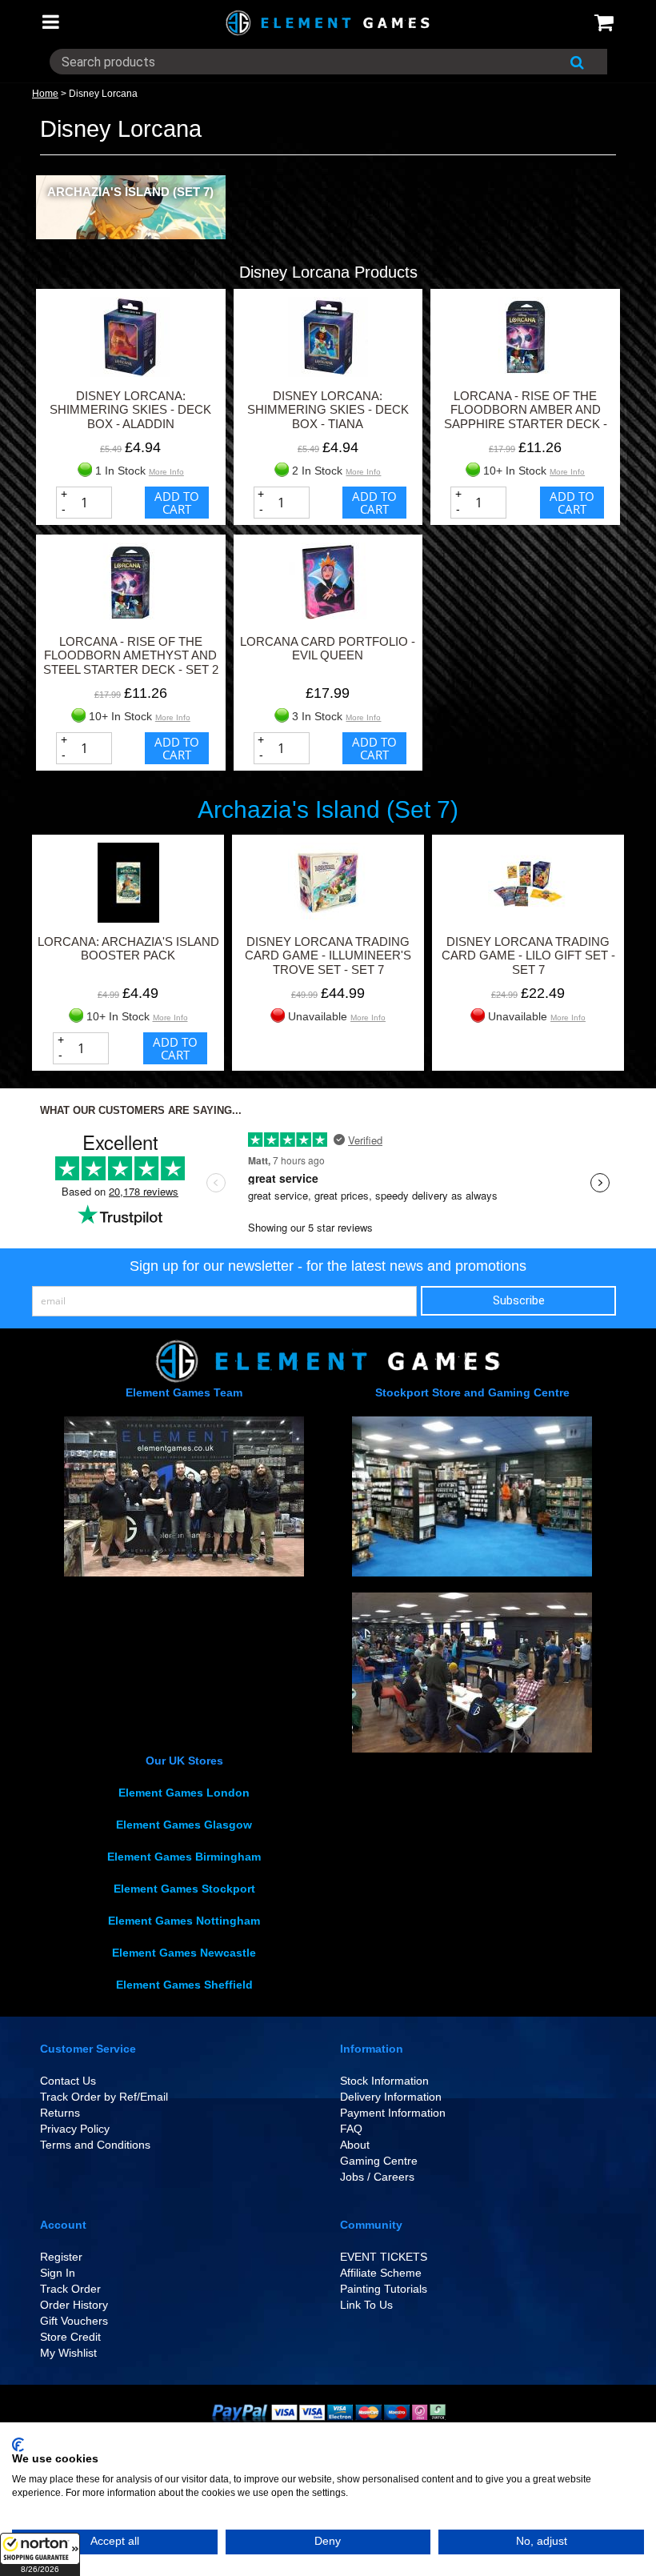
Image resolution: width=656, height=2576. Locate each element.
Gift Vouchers (74, 2321)
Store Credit (70, 2337)
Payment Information (393, 2113)
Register (61, 2257)
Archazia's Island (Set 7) (130, 192)
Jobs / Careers (377, 2177)
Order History (74, 2305)
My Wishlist (68, 2353)
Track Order (70, 2289)
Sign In (58, 2273)
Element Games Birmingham (184, 1857)
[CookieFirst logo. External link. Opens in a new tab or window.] (18, 2445)
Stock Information (384, 2081)
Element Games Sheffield (184, 1985)
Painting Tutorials (384, 2289)
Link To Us (366, 2305)
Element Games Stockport (184, 1889)
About (355, 2145)
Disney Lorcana (103, 94)
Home (45, 94)
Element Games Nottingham (184, 1921)
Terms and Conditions (95, 2145)
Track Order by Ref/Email (104, 2097)
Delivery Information (391, 2097)
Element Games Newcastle (184, 1953)
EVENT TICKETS (384, 2257)
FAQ (351, 2129)
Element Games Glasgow (184, 1825)
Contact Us (68, 2081)
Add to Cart (177, 503)
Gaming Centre (379, 2161)
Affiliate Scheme (381, 2273)
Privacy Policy (75, 2129)
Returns (60, 2113)
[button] (40, 2554)
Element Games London (184, 1793)
